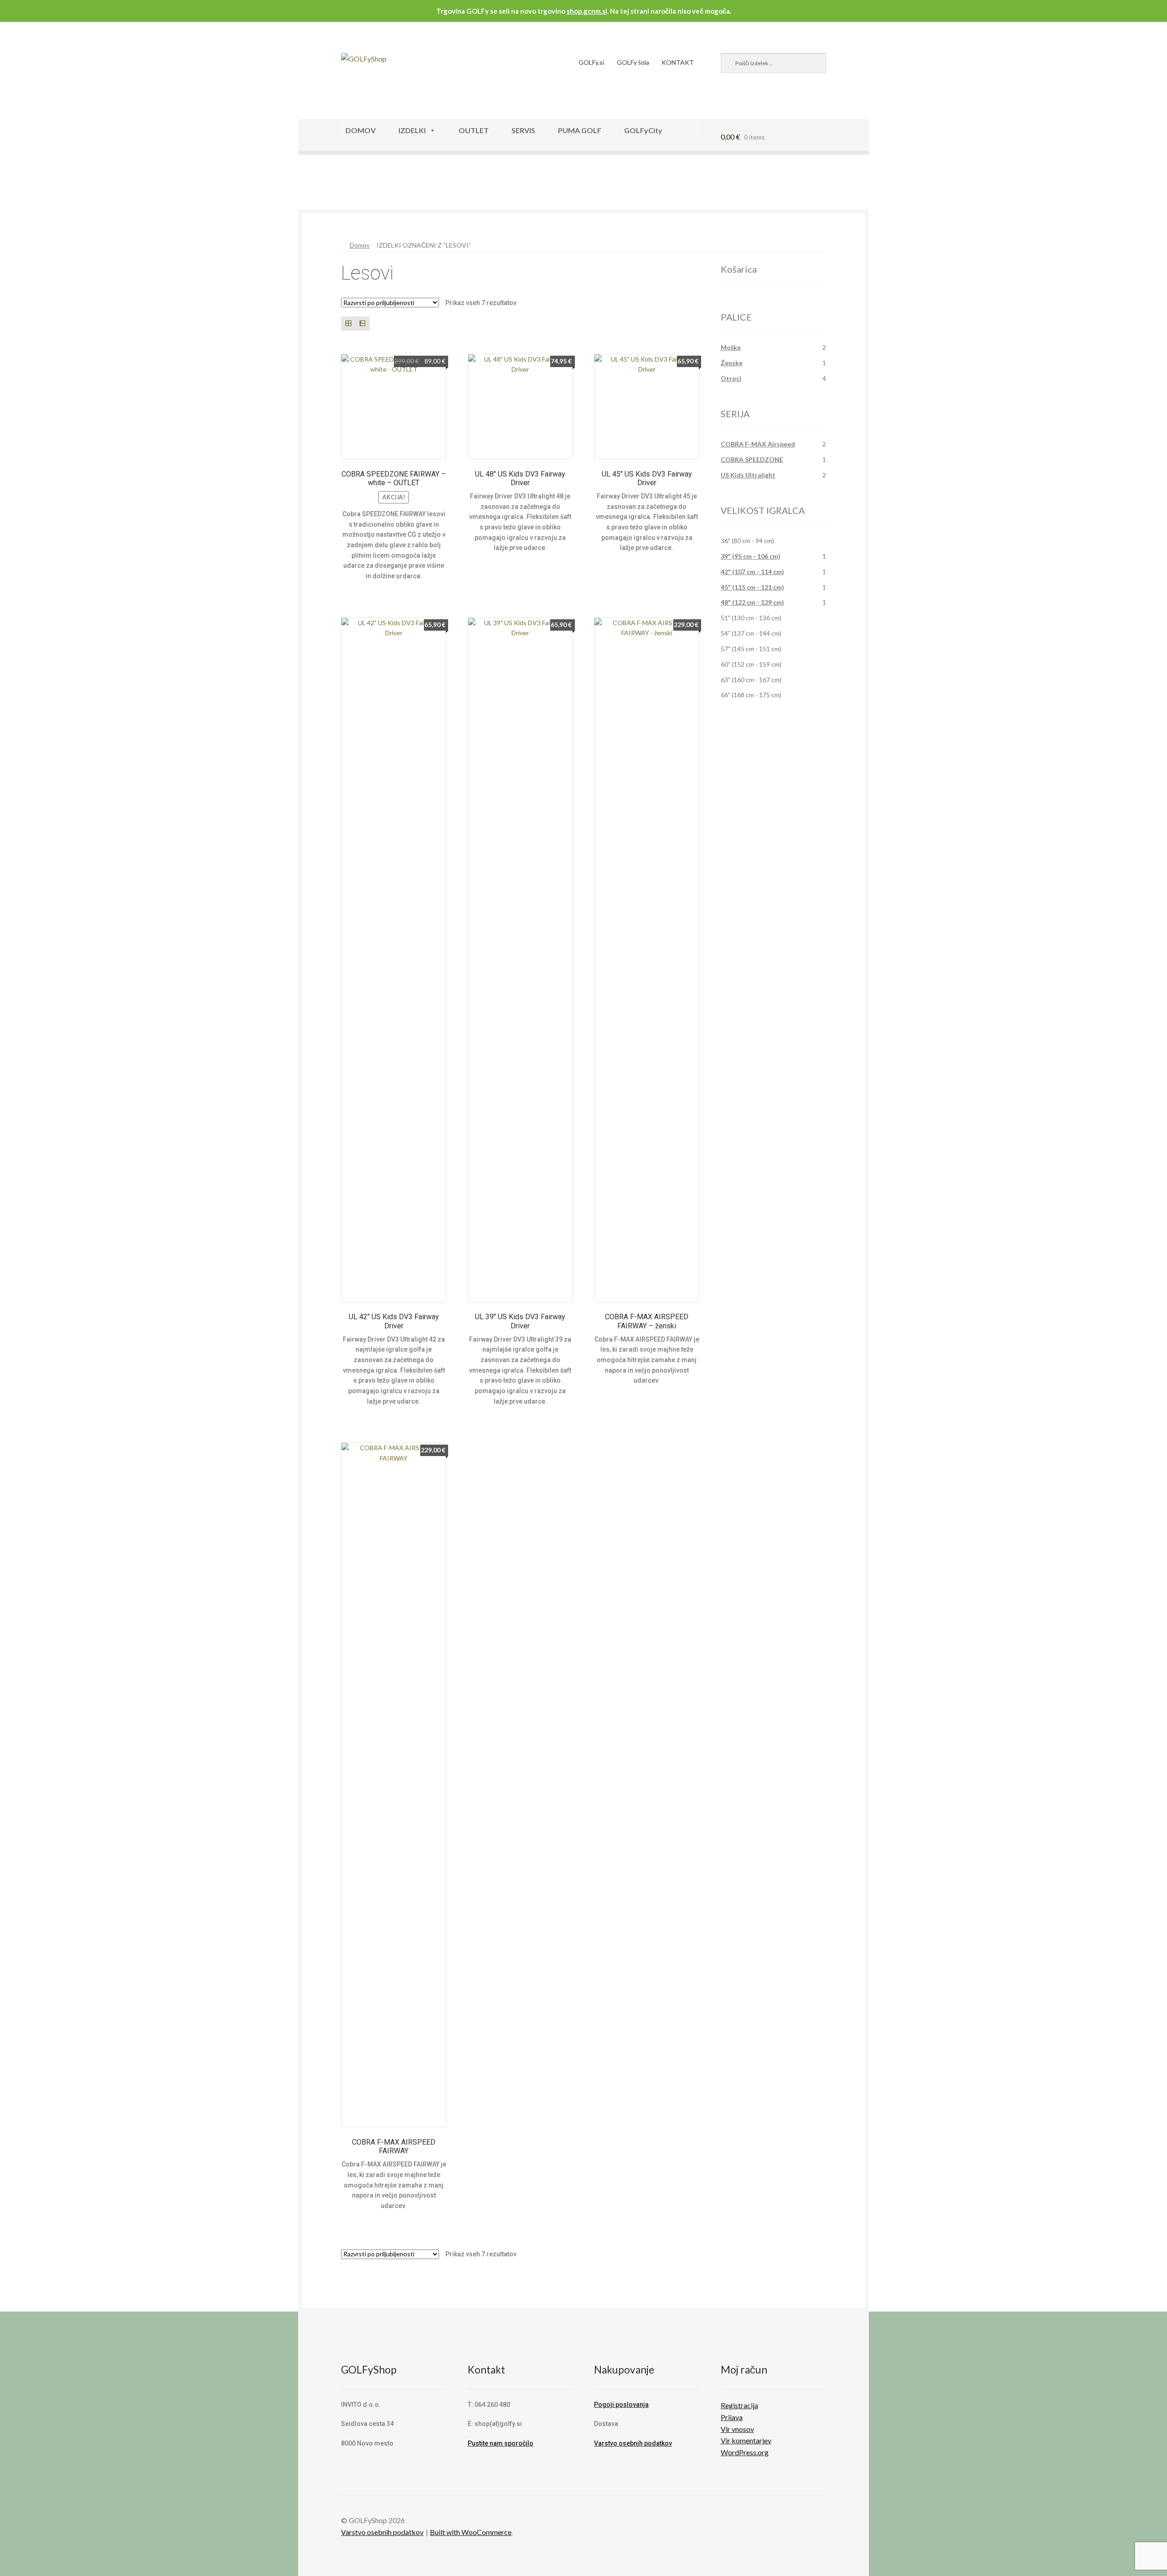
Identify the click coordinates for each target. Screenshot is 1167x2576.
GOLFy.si (591, 62)
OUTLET (474, 130)
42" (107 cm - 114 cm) (752, 572)
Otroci (731, 378)
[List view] (362, 324)
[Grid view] (348, 324)
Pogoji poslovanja (621, 2405)
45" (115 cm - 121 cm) (752, 587)
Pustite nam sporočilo (501, 2443)
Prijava (732, 2417)
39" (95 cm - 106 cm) (751, 556)
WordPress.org (745, 2452)
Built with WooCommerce (471, 2532)
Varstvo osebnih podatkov (633, 2443)
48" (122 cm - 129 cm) (752, 602)
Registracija (739, 2405)
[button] (327, 186)
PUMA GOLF (580, 130)
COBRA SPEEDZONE (752, 459)
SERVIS (523, 130)
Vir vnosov (737, 2429)
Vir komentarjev (746, 2440)
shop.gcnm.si (587, 11)
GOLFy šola (633, 62)
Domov (360, 245)
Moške (731, 347)
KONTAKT (678, 62)
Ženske (732, 363)
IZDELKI (412, 130)
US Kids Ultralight (748, 475)
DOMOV (361, 130)
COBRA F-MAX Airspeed (758, 444)
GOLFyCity (643, 130)
